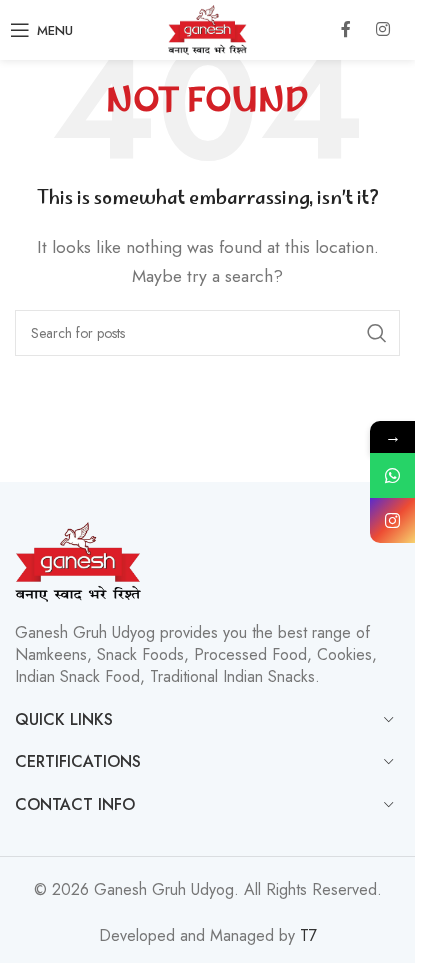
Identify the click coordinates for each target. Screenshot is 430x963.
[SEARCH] (377, 333)
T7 (308, 935)
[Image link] (78, 559)
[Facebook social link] (346, 30)
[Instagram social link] (383, 30)
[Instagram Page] (392, 520)
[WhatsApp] (392, 475)
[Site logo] (207, 28)
